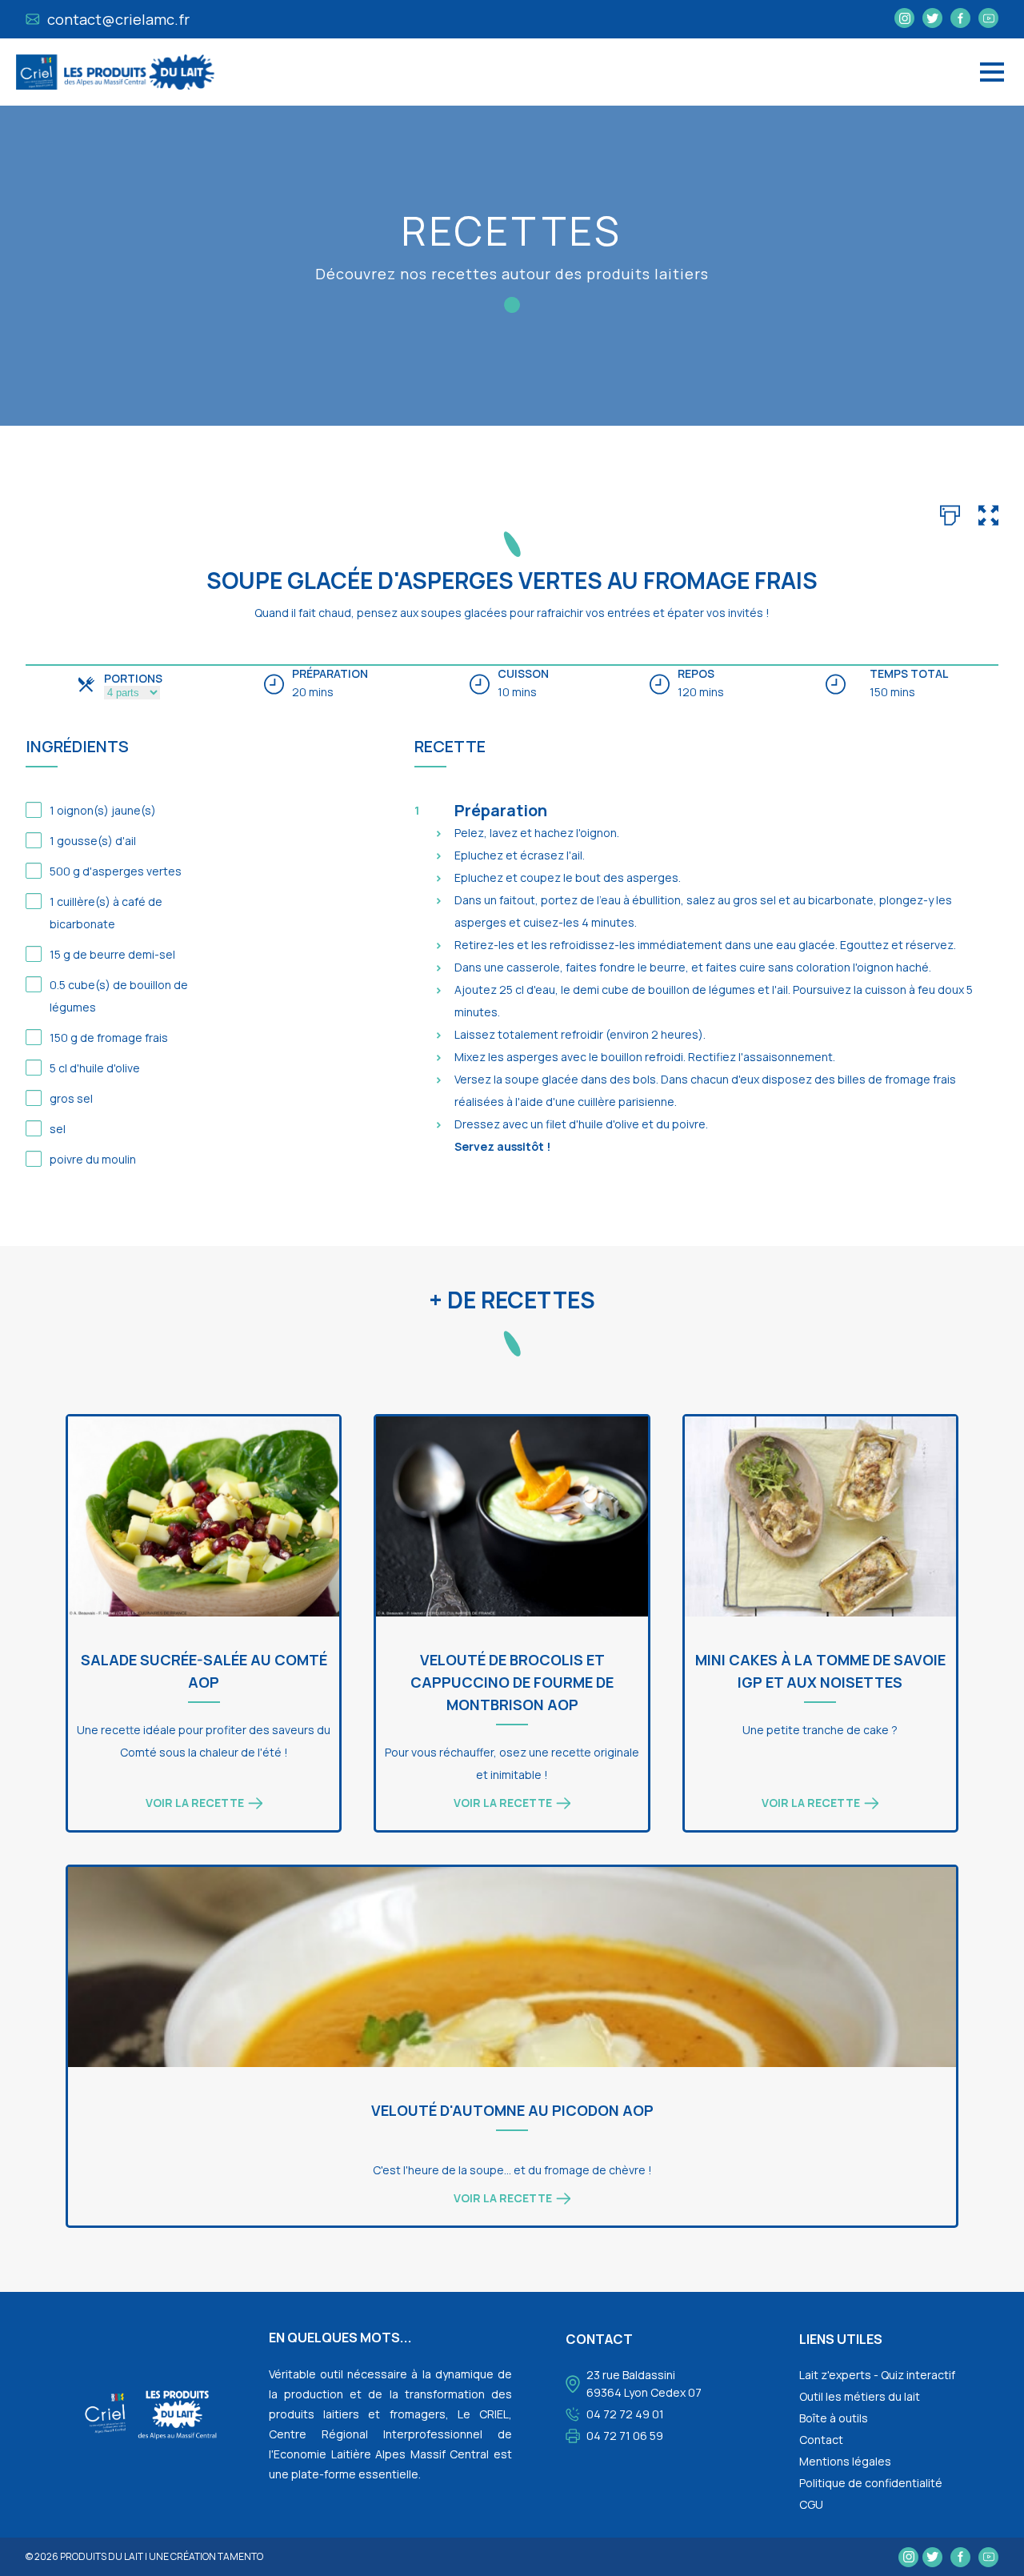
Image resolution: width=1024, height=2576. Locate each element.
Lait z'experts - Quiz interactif (877, 2375)
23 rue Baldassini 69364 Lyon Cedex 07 (644, 2384)
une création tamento (206, 2556)
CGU (811, 2504)
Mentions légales (845, 2461)
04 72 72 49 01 (625, 2414)
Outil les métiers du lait (860, 2396)
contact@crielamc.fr (117, 19)
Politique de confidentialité (871, 2483)
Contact (821, 2440)
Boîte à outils (834, 2418)
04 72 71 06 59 (625, 2436)
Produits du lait (102, 2556)
